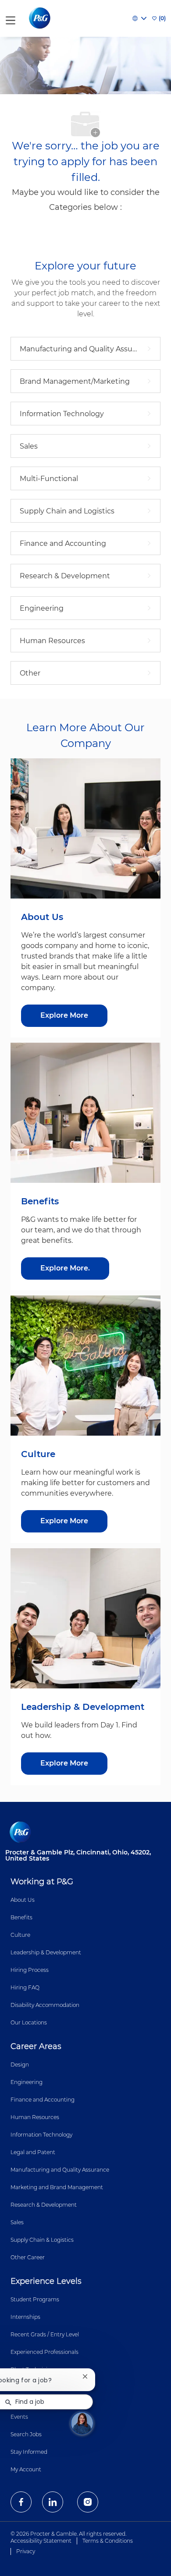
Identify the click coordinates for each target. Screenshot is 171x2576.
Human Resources (35, 2117)
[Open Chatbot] (82, 2423)
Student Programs (35, 2299)
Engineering (27, 2082)
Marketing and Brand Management (57, 2187)
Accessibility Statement (41, 2541)
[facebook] (21, 2502)
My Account (26, 2469)
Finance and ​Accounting (43, 2100)
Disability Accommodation (45, 2005)
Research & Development (44, 2205)
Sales (17, 2222)
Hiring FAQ (25, 1987)
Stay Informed (29, 2452)
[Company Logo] (41, 18)
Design (20, 2065)
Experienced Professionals (45, 2352)
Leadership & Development (46, 1952)
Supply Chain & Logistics (42, 2240)
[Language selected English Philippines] (139, 18)
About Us (23, 1900)
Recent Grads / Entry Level (45, 2334)
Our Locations (29, 2022)
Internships (25, 2317)
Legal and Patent (33, 2152)
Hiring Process (30, 1970)
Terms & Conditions (108, 2541)
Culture (20, 1935)
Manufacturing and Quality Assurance (60, 2170)
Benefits (21, 1917)
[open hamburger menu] (11, 19)
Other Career (28, 2257)
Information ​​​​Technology (41, 2135)
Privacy (26, 2551)
